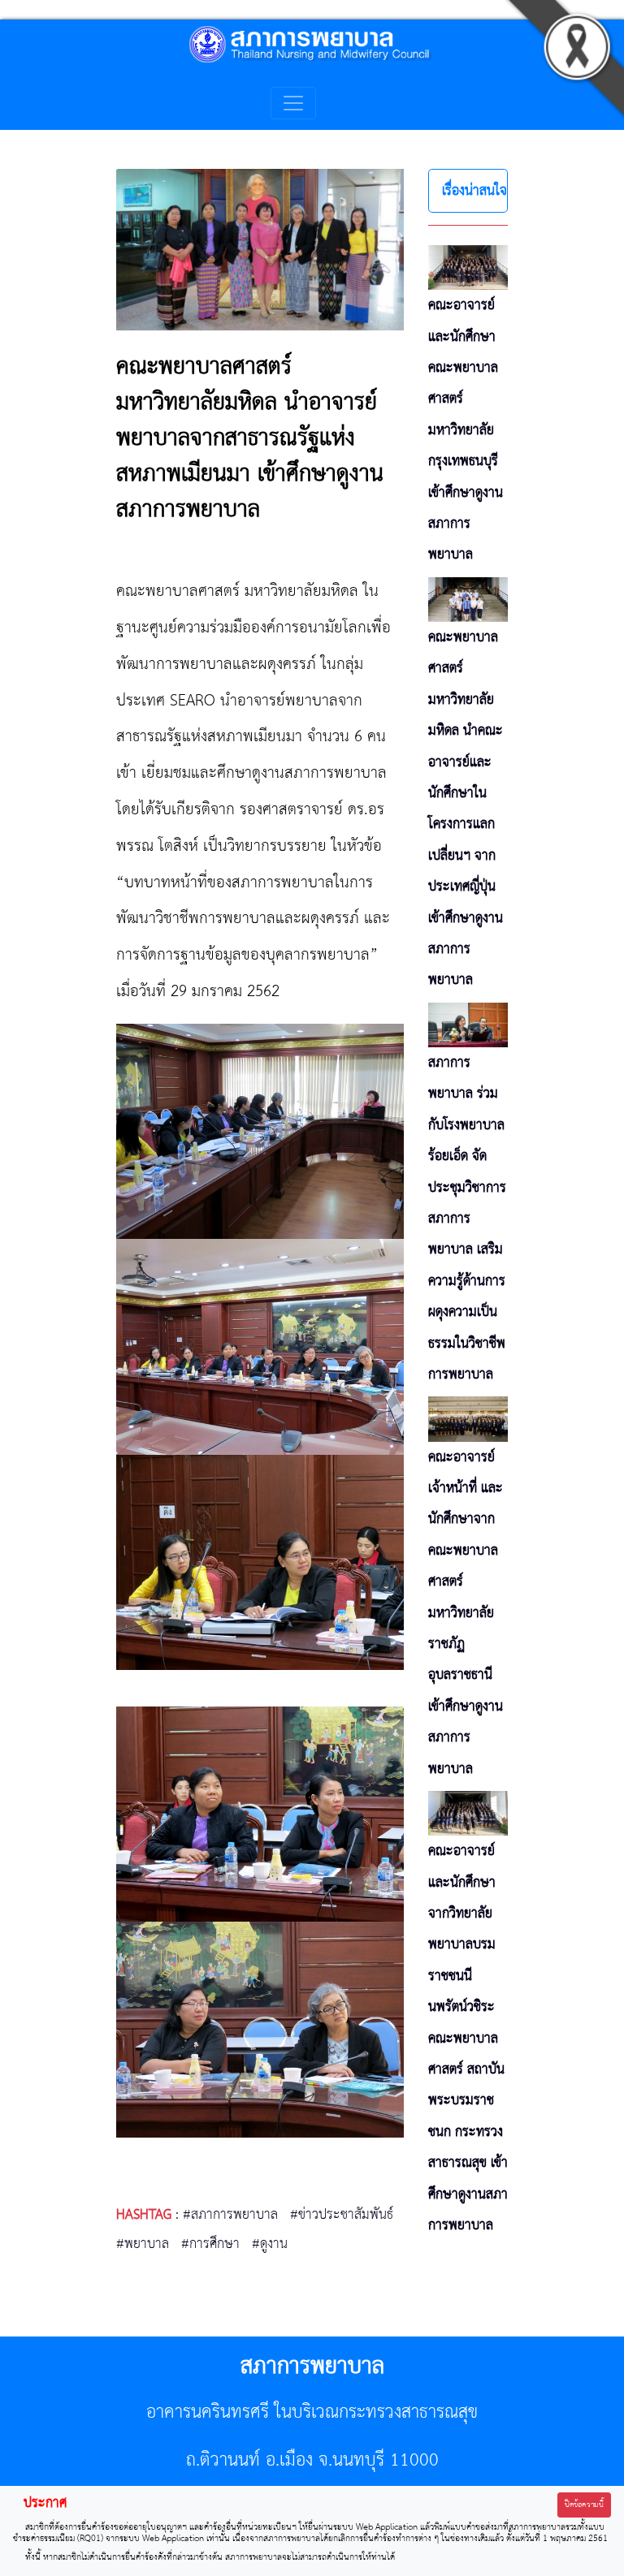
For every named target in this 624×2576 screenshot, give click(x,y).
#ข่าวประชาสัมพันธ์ (342, 2215)
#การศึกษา (210, 2244)
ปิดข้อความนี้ (584, 2505)
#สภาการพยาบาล (230, 2215)
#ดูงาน (270, 2244)
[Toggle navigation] (293, 103)
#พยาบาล (143, 2244)
